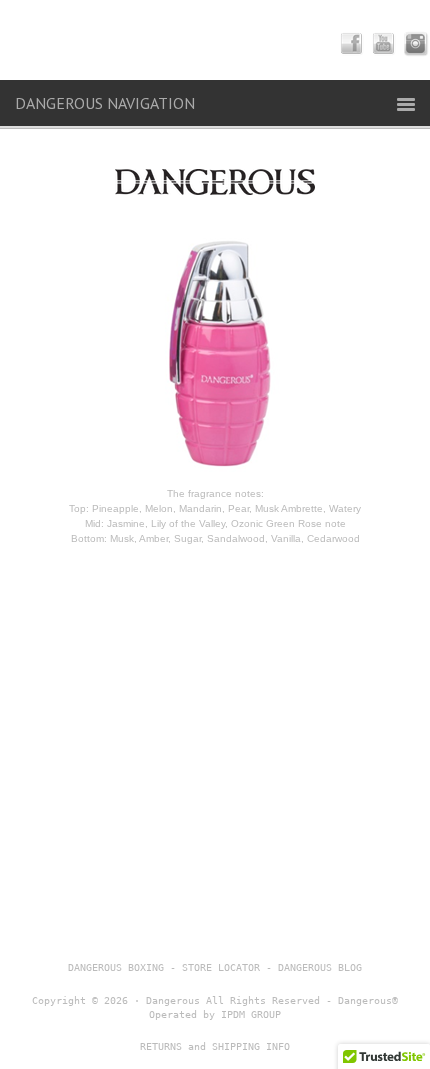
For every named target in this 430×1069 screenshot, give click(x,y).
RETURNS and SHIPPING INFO (215, 1046)
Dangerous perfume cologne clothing (215, 40)
